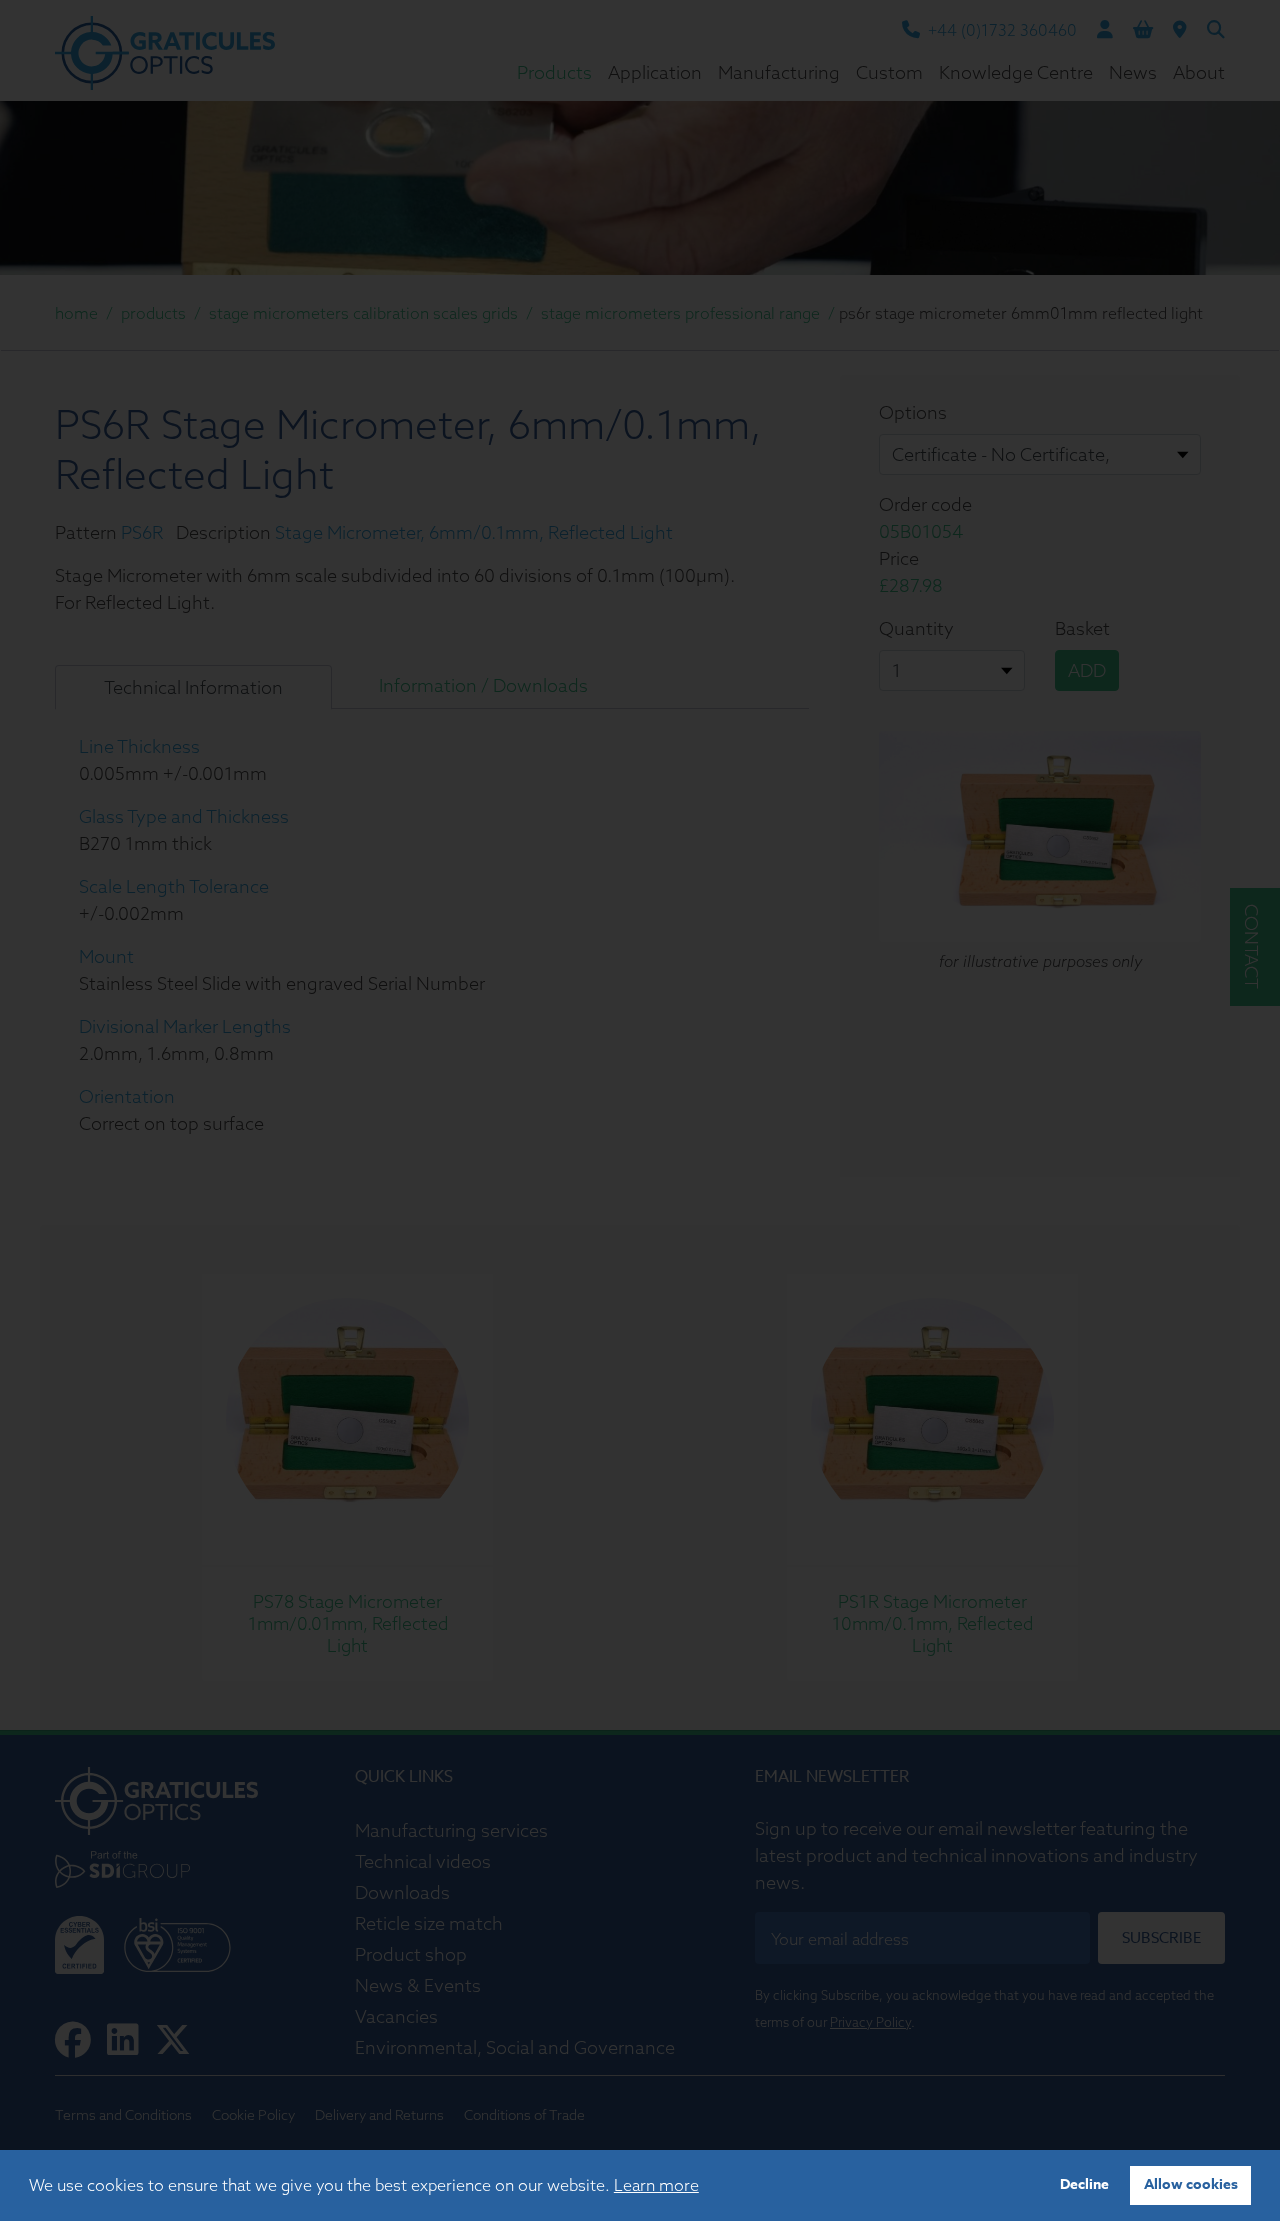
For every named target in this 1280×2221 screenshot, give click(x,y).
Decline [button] (1084, 2184)
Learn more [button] (656, 2185)
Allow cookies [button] (1191, 2184)
